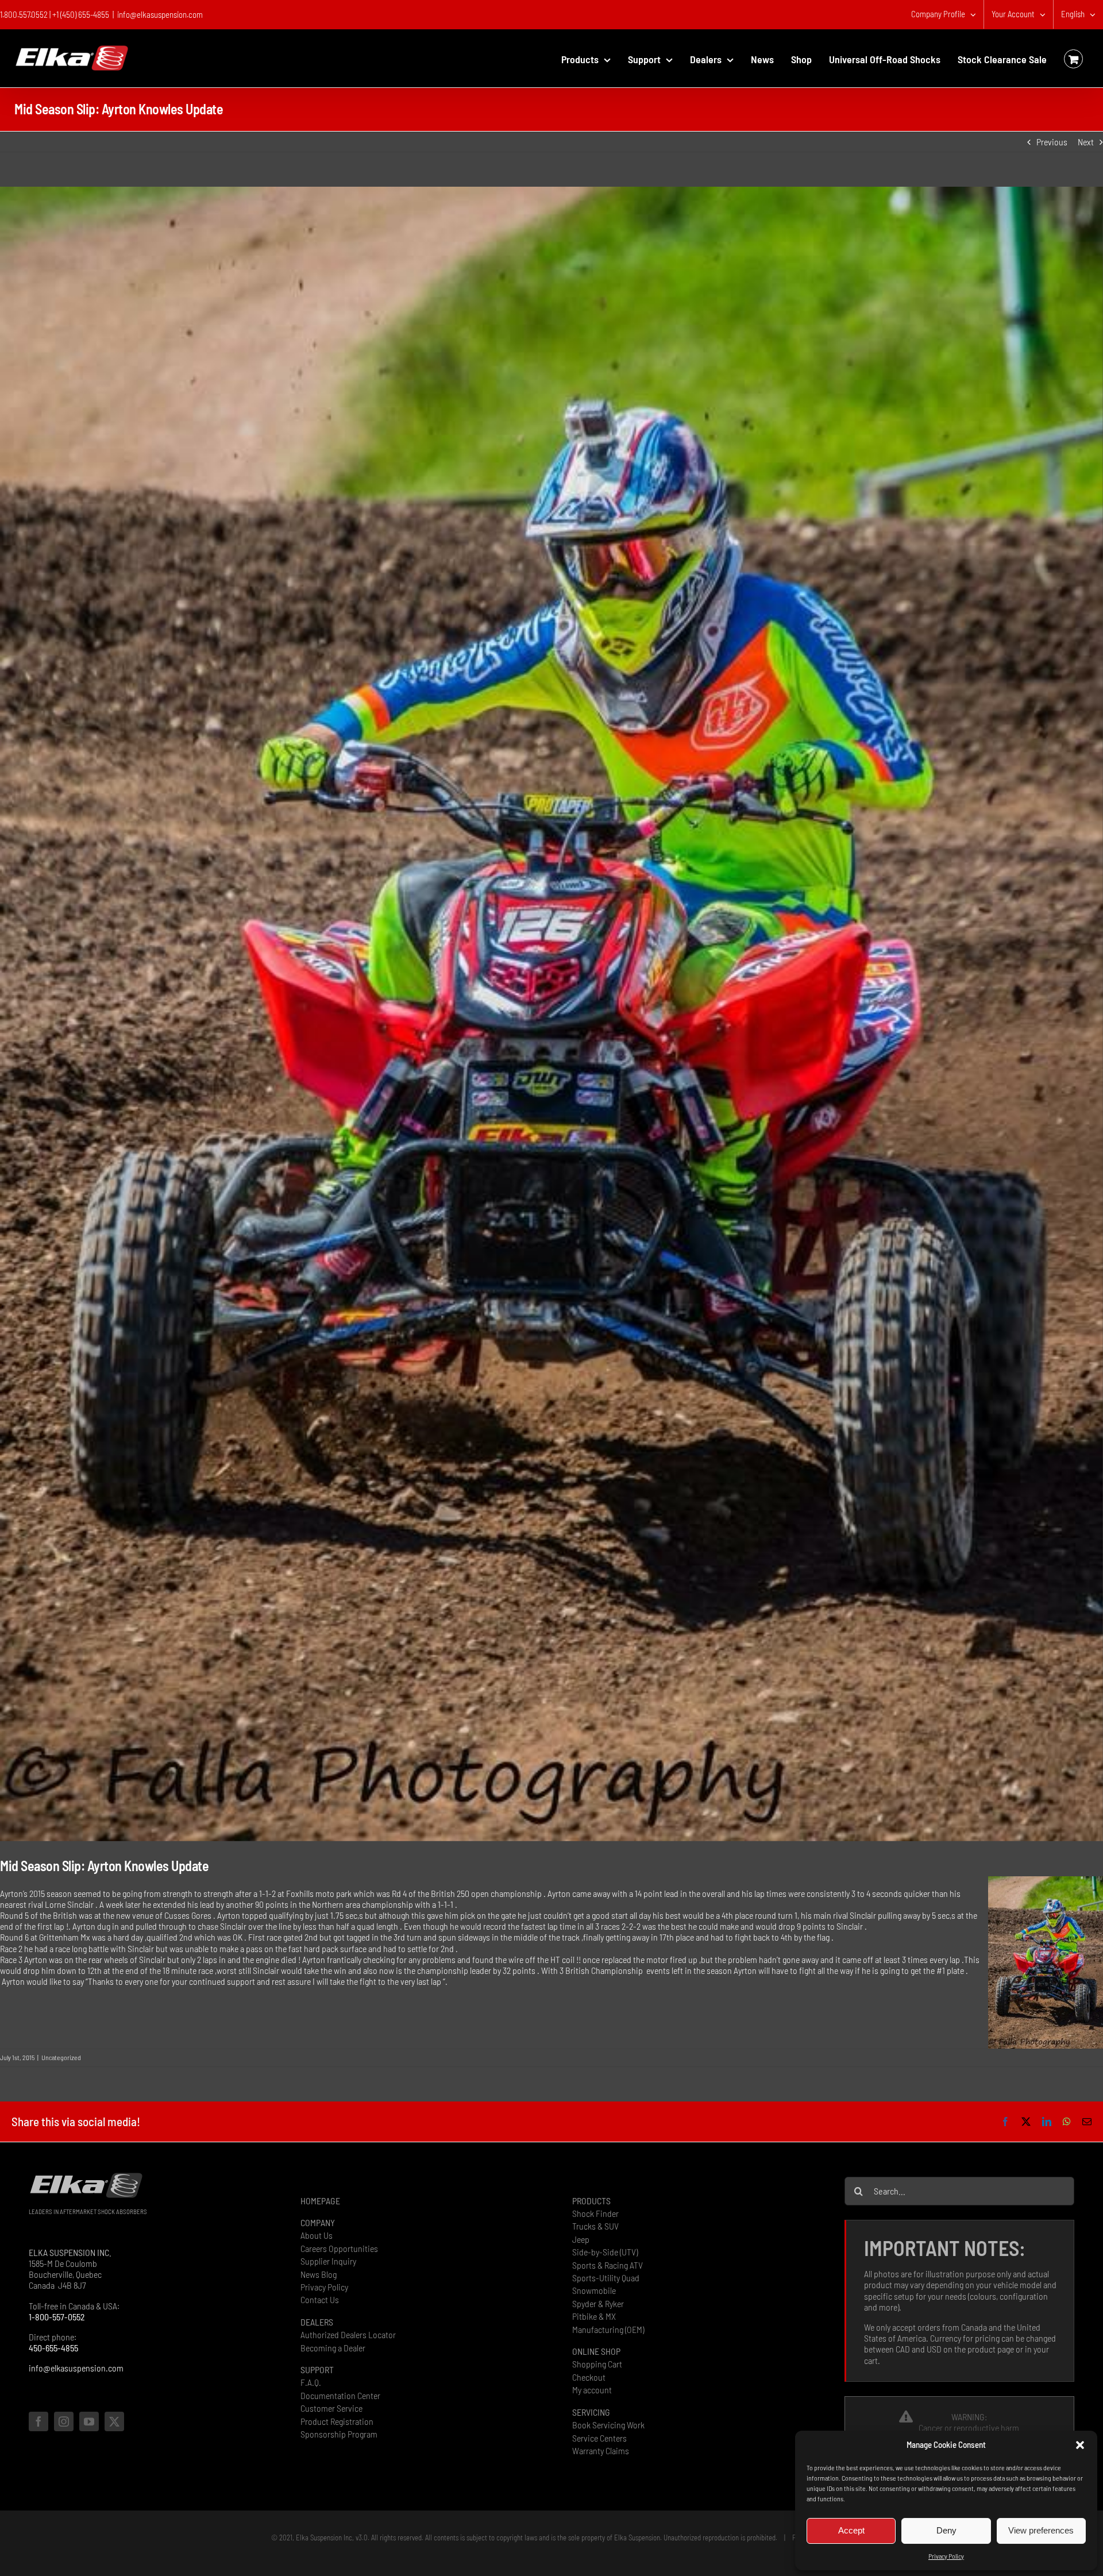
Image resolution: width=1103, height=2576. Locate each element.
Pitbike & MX (594, 2316)
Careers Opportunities (339, 2248)
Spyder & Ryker (598, 2303)
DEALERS (317, 2322)
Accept (851, 2530)
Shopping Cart (597, 2364)
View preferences (1041, 2530)
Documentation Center (340, 2395)
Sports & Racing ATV (608, 2265)
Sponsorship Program (339, 2434)
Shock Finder (595, 2213)
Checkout (589, 2377)
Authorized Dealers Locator (348, 2334)
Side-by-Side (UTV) (605, 2252)
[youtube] (89, 2421)
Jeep (581, 2239)
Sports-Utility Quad (606, 2278)
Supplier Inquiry (328, 2261)
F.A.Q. (311, 2382)
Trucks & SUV (595, 2226)
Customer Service (331, 2408)
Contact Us (320, 2299)
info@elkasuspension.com (160, 14)
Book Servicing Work (608, 2425)
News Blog (319, 2274)
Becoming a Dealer (333, 2348)
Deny (946, 2530)
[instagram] (64, 2421)
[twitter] (114, 2421)
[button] (1080, 2445)
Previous (1052, 142)
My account (592, 2390)
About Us (317, 2235)
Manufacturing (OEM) (608, 2329)
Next (1086, 142)
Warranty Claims (601, 2450)
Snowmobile (594, 2290)
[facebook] (38, 2421)
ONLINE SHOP (596, 2351)
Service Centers (599, 2438)
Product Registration (337, 2421)
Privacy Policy (946, 2556)
